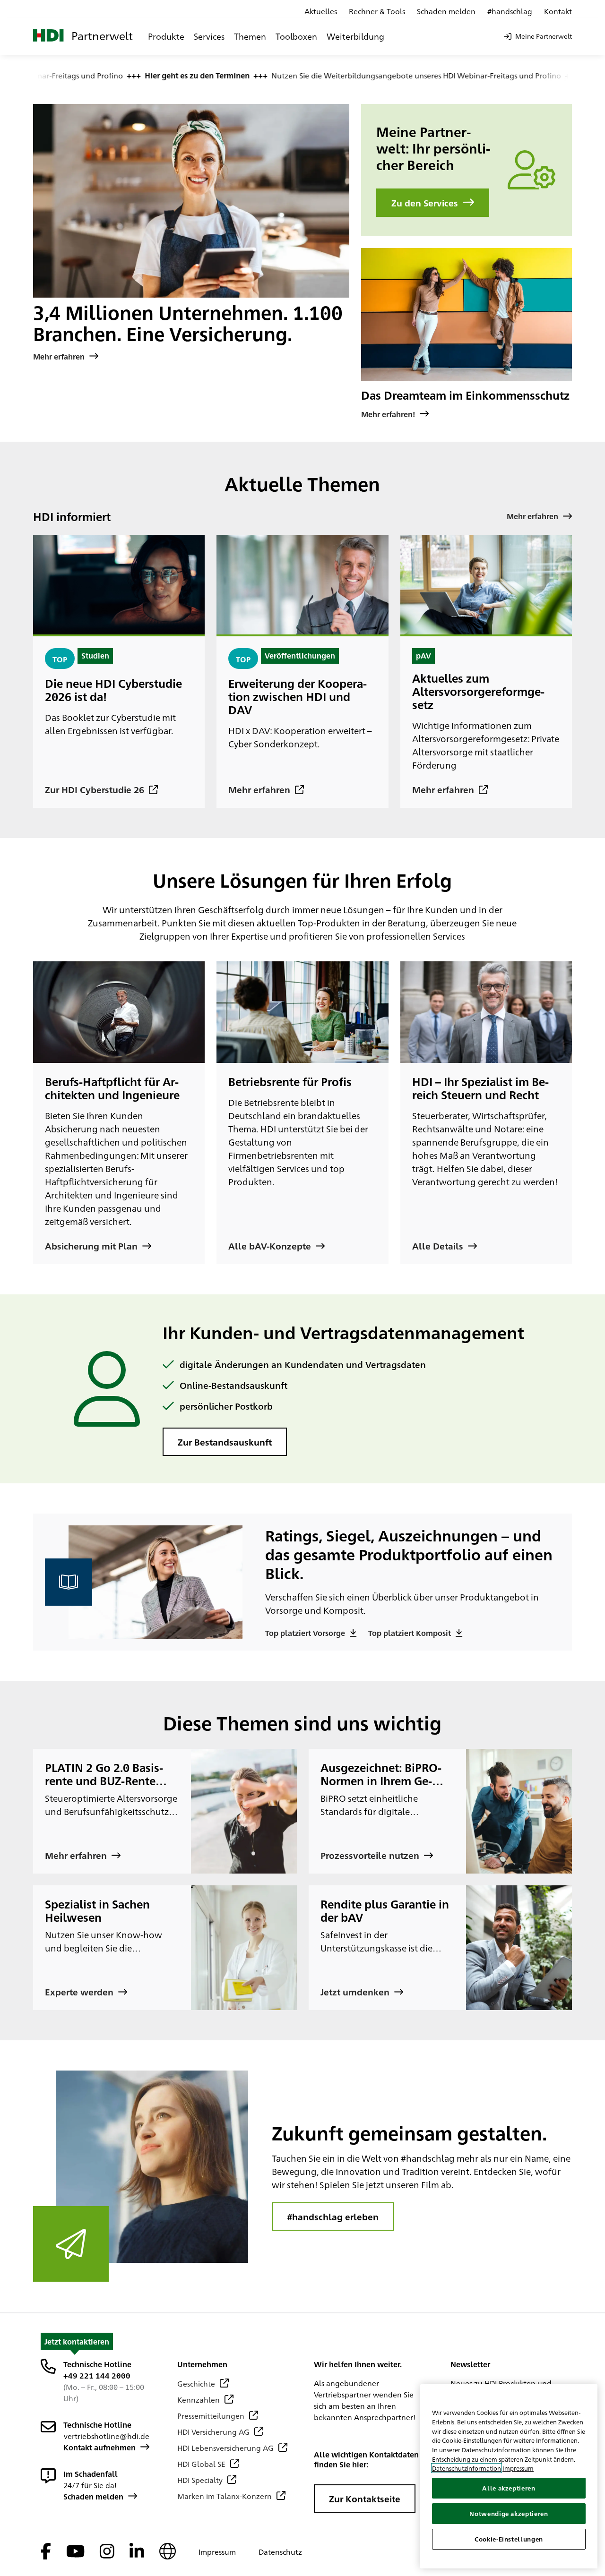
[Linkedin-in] (137, 2552)
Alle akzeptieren (509, 2488)
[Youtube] (75, 2552)
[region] (509, 2476)
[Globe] (168, 2552)
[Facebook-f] (46, 2552)
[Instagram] (107, 2552)
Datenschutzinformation (467, 2468)
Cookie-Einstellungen (509, 2539)
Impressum (518, 2468)
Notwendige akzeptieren (509, 2513)
